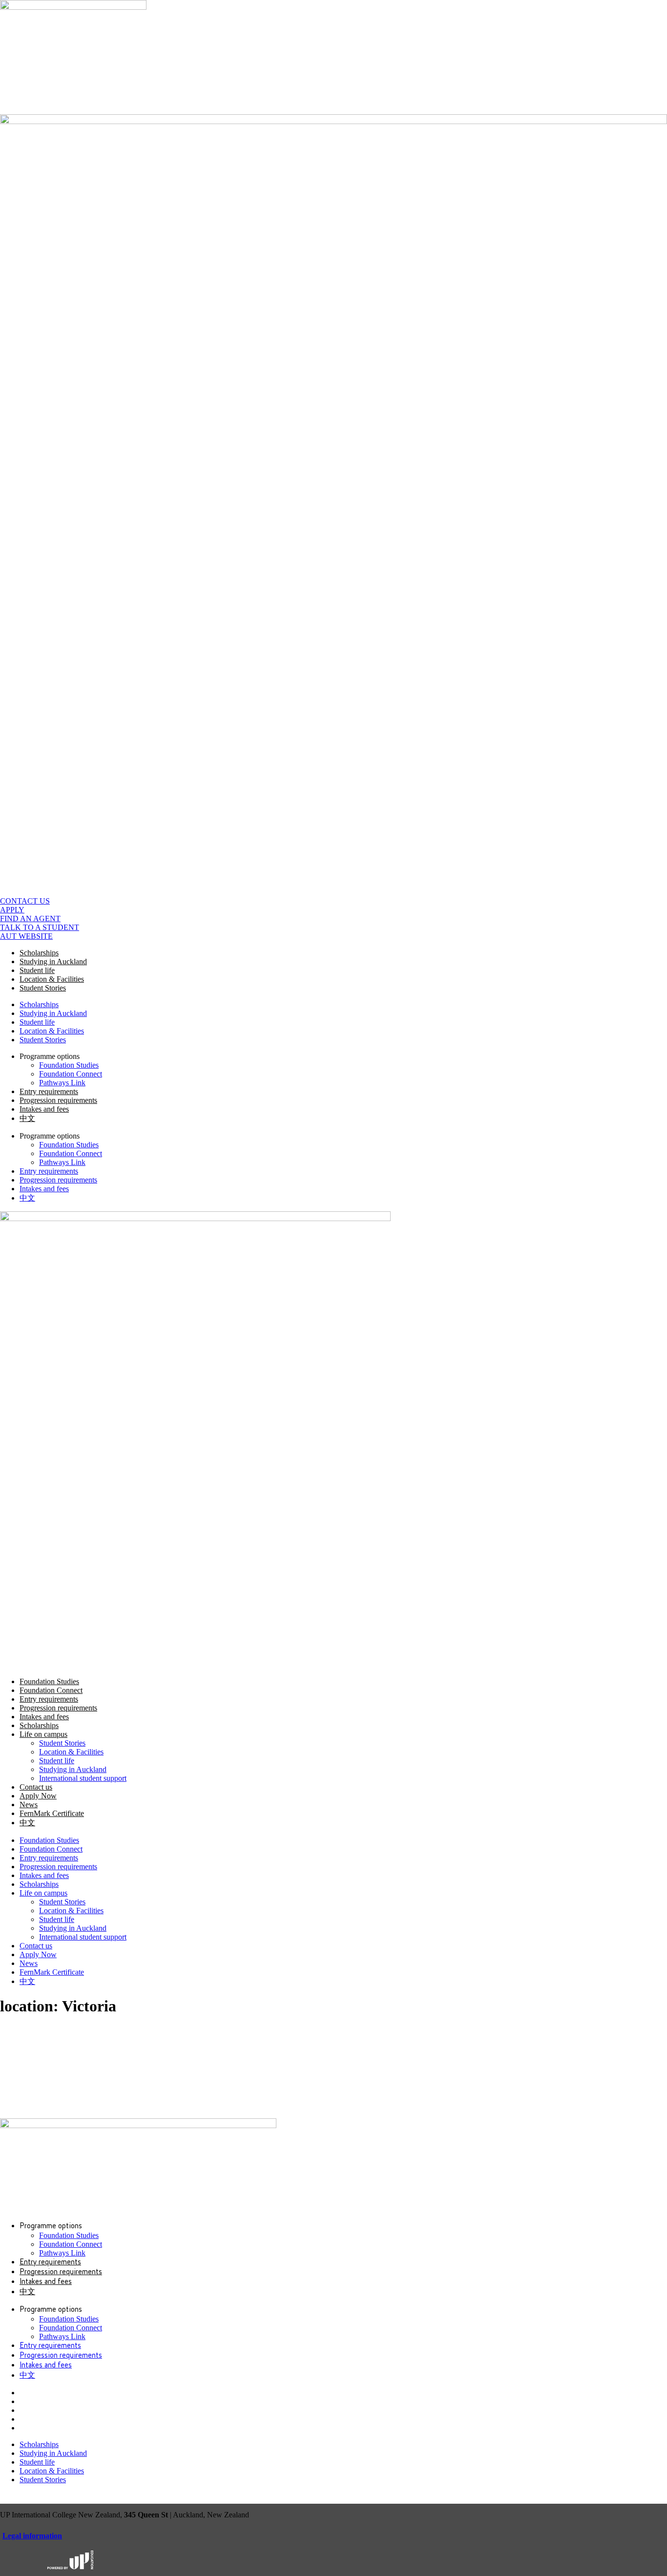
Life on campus (43, 1734)
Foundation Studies (69, 1065)
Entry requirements (49, 1091)
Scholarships (39, 953)
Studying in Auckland (53, 961)
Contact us (36, 1787)
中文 (27, 1118)
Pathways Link (62, 1083)
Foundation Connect (71, 1074)
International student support (83, 1778)
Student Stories (43, 988)
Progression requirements (58, 1100)
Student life (37, 970)
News (29, 1805)
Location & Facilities (52, 979)
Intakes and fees (44, 1109)
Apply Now (38, 1796)
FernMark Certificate (52, 1813)
